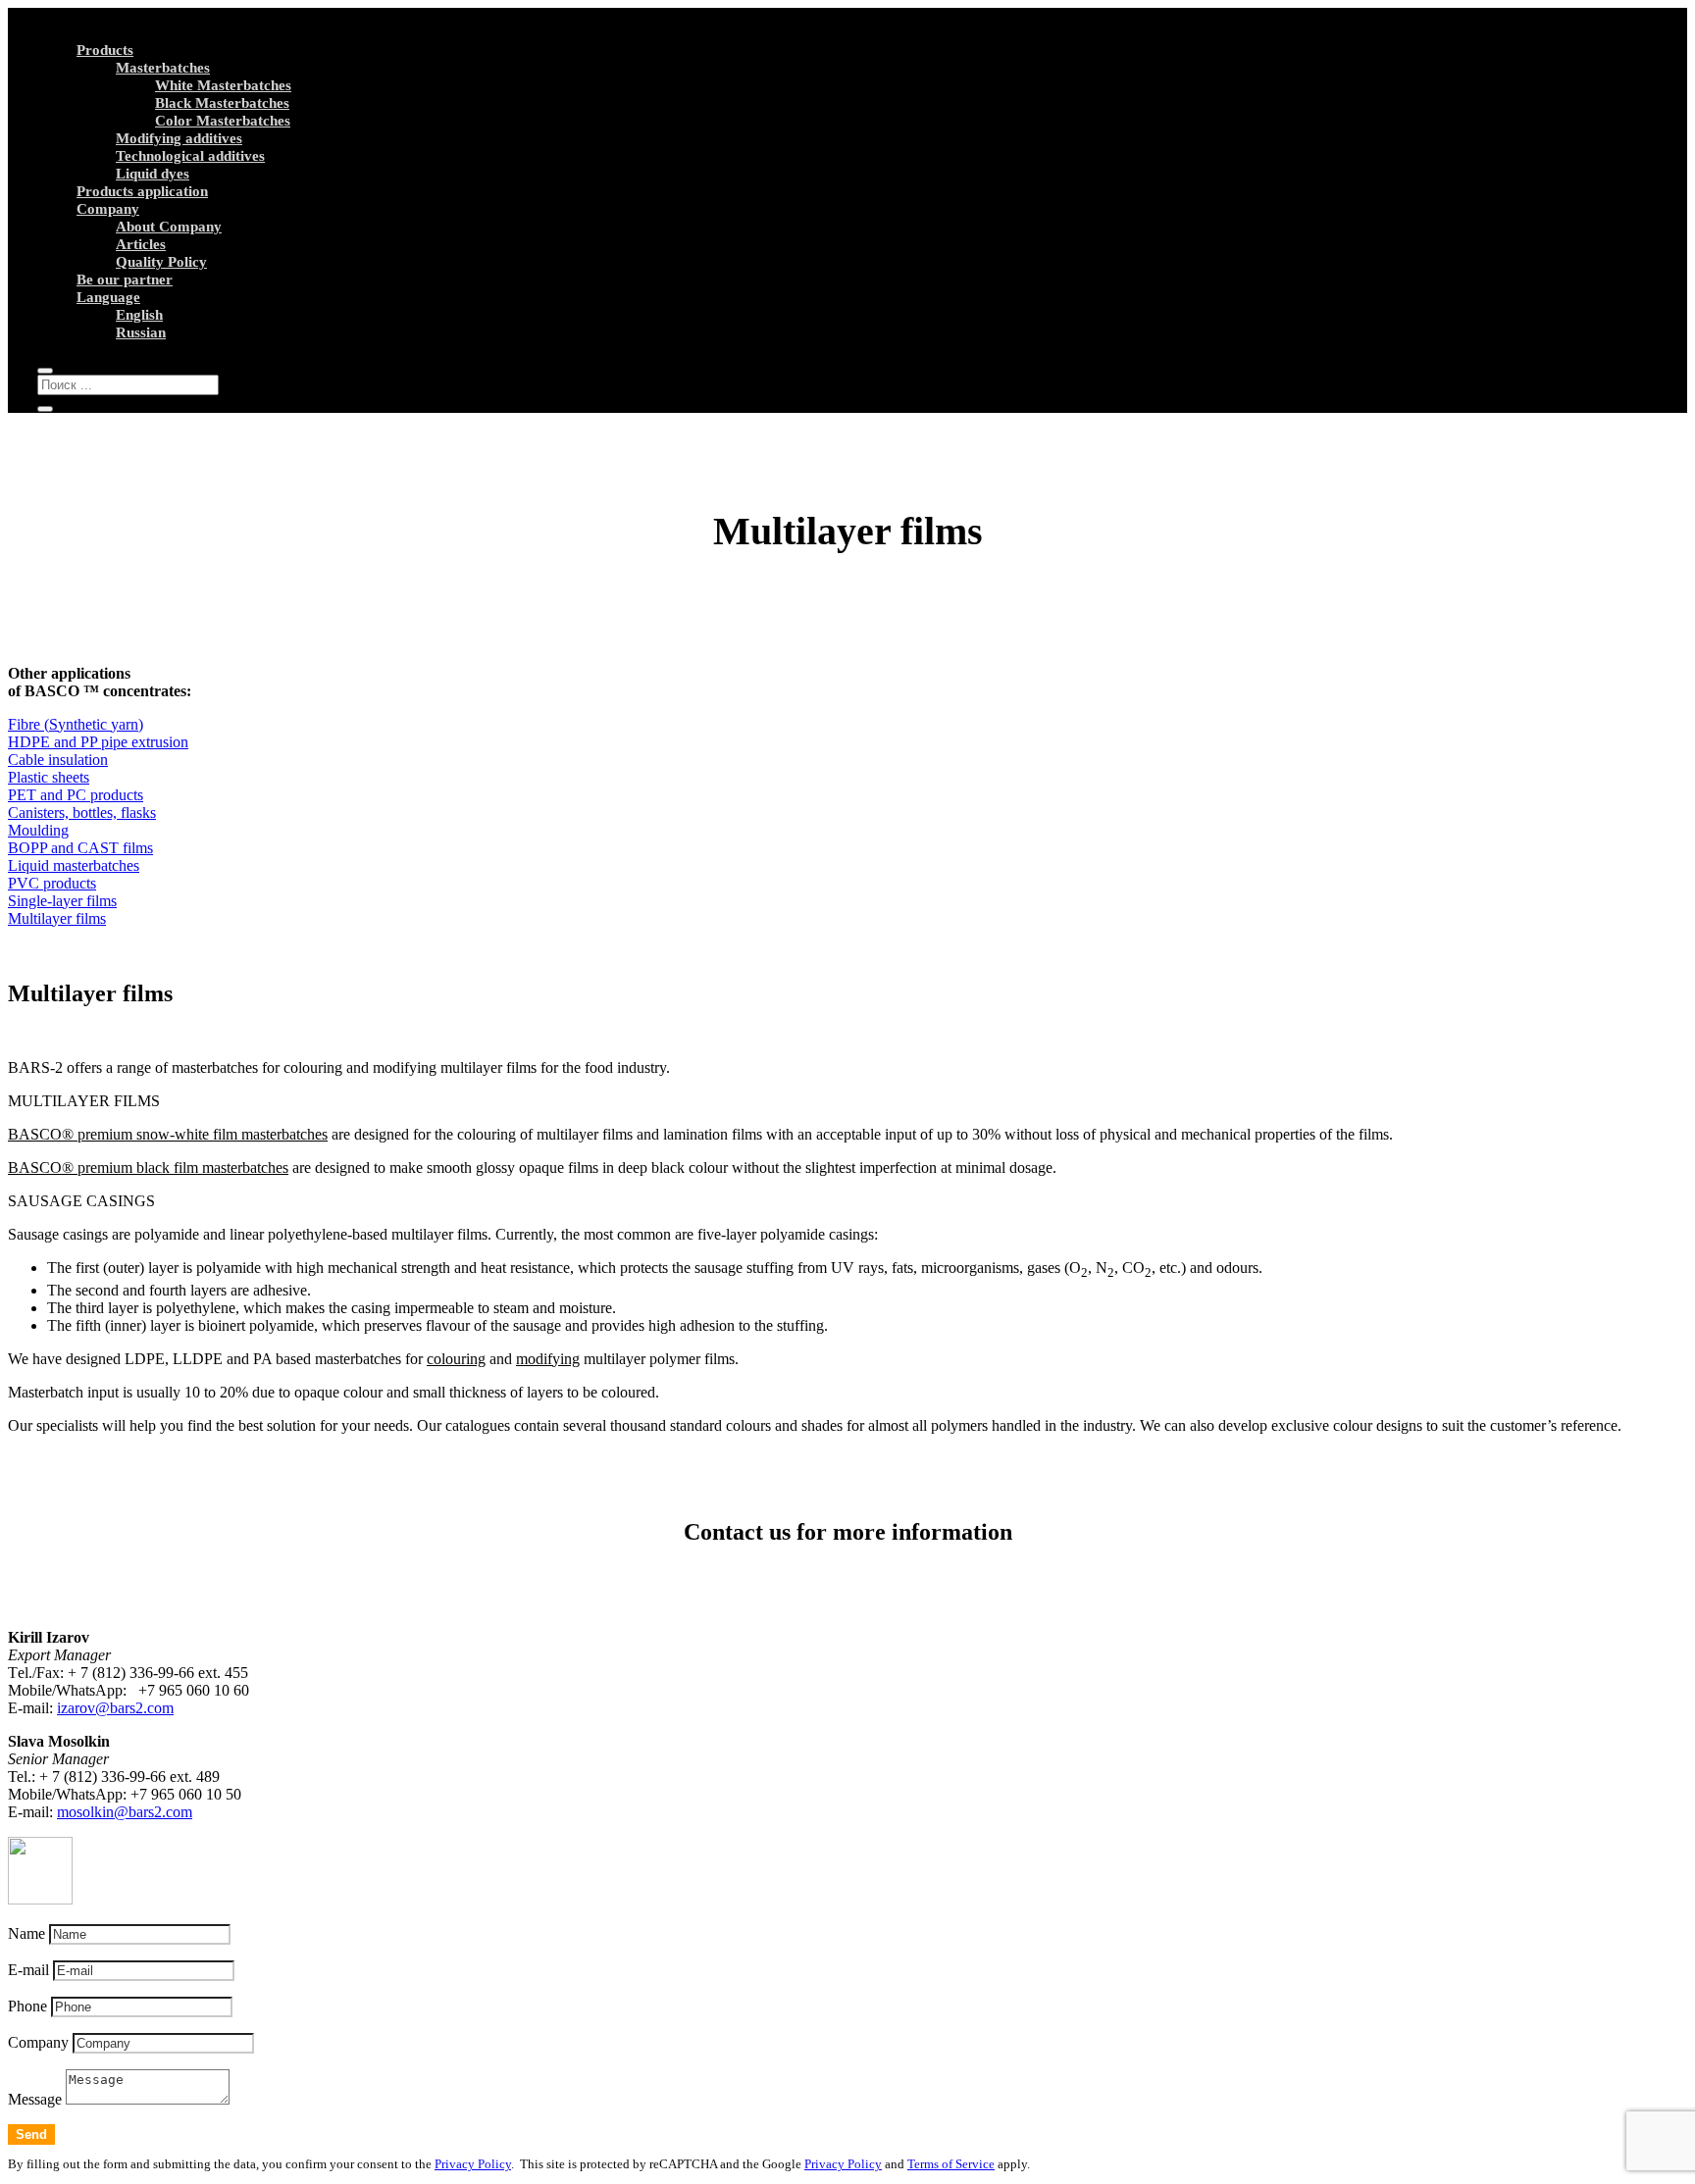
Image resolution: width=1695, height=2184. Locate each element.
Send (31, 2134)
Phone (27, 2006)
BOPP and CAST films (80, 848)
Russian (141, 332)
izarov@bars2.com (115, 1708)
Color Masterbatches (223, 121)
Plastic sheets (49, 777)
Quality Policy (161, 262)
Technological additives (190, 156)
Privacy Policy (473, 2164)
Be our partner (125, 279)
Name (26, 1933)
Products (105, 50)
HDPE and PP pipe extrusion (98, 742)
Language (108, 297)
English (139, 315)
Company (108, 209)
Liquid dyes (153, 174)
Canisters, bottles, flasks (82, 813)
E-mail (28, 1970)
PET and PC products (76, 795)
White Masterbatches (223, 85)
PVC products (52, 883)
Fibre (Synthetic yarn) (76, 724)
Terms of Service (951, 2164)
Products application (142, 191)
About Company (169, 227)
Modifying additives (179, 138)
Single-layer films (62, 901)
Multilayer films (57, 918)
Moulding (38, 830)
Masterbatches (163, 68)
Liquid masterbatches (74, 865)
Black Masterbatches (222, 103)
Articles (141, 244)
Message (35, 2099)
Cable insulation (58, 760)
